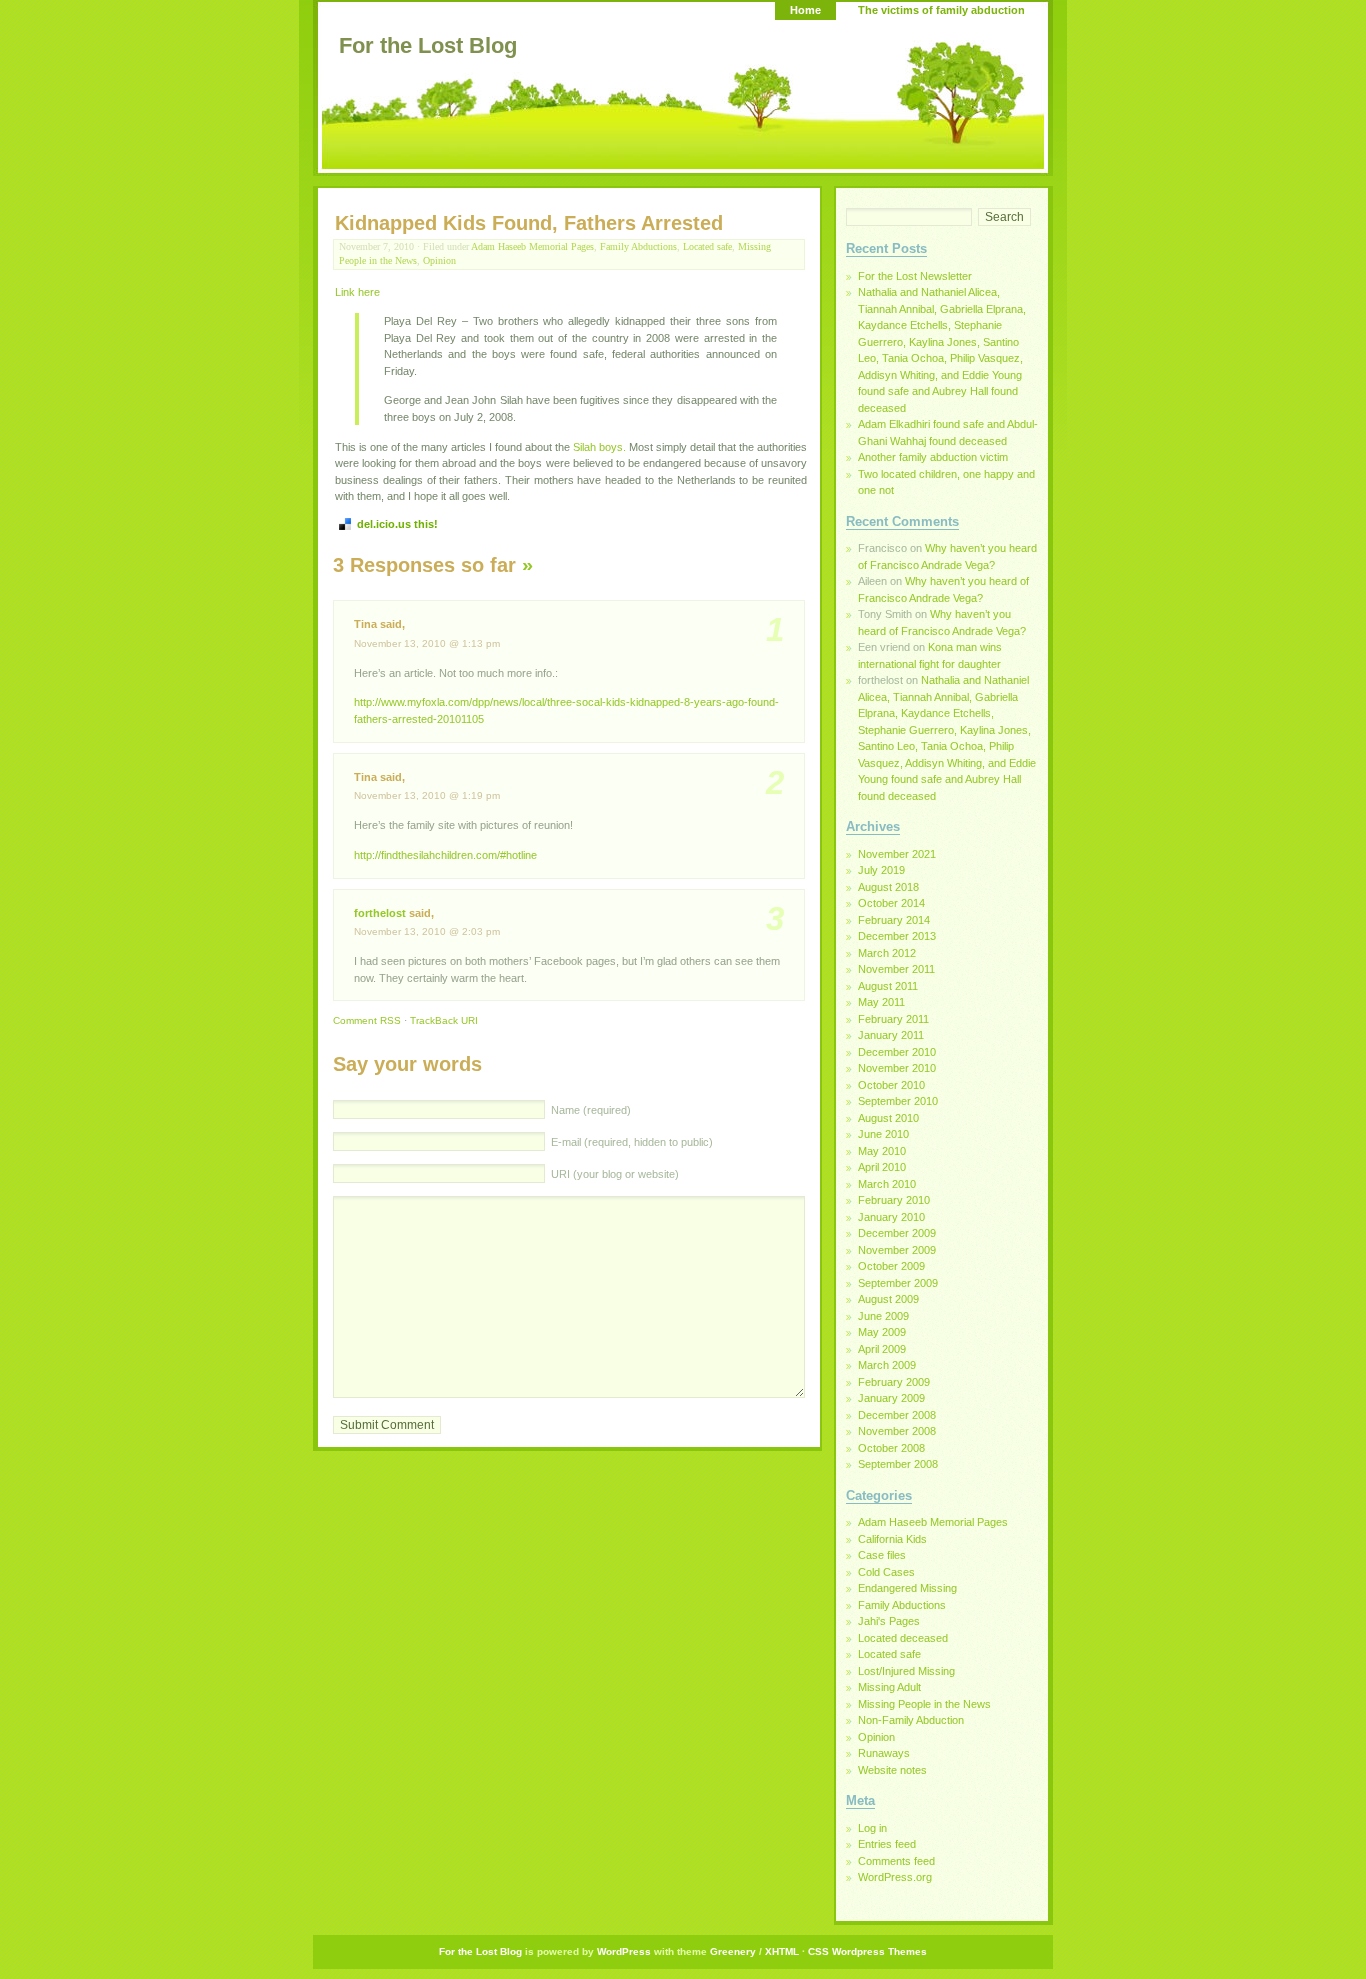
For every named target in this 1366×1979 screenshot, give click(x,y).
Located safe (707, 246)
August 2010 (888, 1118)
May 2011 (881, 1002)
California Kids (892, 1539)
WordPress (624, 1951)
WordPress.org (895, 1877)
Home (805, 10)
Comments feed (896, 1861)
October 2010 (891, 1085)
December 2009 (897, 1233)
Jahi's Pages (889, 1621)
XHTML (782, 1951)
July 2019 (881, 870)
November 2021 (897, 854)
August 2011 (888, 986)
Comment (367, 1020)
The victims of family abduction (941, 10)
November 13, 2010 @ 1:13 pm (427, 643)
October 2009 (891, 1266)
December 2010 (897, 1052)
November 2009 (897, 1250)
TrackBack (444, 1020)
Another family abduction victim (933, 457)
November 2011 (896, 969)
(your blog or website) (615, 1174)
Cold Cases (886, 1572)
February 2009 (894, 1382)
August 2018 (888, 887)
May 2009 (882, 1332)
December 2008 (897, 1415)
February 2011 (893, 1019)
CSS (818, 1951)
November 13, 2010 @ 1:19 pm (427, 795)
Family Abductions (638, 246)
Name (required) (589, 1110)
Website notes (892, 1770)
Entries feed (887, 1844)
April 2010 (882, 1167)
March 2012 (887, 953)
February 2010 (894, 1200)
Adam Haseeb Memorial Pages (532, 246)
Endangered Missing (907, 1588)
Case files (882, 1555)
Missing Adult (889, 1687)
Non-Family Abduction (911, 1720)
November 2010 (897, 1068)
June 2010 (883, 1134)
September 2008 (898, 1464)
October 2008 (891, 1448)
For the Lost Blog (428, 45)
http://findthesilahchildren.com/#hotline (445, 855)
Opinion (439, 260)
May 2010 (882, 1151)
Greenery (733, 1951)
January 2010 (891, 1217)
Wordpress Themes (879, 1951)
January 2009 (891, 1398)
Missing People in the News (924, 1704)
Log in (872, 1828)
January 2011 (891, 1035)
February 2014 (894, 920)
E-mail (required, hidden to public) (630, 1142)
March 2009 (887, 1365)
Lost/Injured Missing (906, 1671)
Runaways (884, 1753)
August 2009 (888, 1299)
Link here (357, 292)
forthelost (380, 913)
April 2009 (882, 1349)
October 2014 (891, 903)
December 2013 (897, 936)
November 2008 (897, 1431)
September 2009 (898, 1283)
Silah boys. (599, 447)
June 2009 (883, 1316)
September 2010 (898, 1101)
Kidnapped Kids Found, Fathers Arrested (529, 223)
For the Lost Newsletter (915, 276)
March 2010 (887, 1184)
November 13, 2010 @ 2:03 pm (427, 931)
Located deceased (903, 1638)
